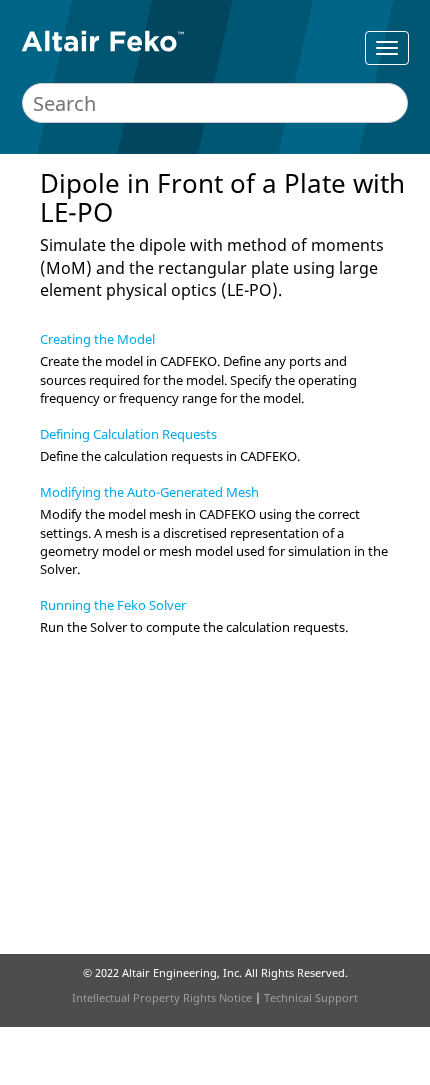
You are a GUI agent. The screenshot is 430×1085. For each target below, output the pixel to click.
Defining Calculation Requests (128, 434)
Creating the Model (97, 339)
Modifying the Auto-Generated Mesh (149, 492)
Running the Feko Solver (113, 605)
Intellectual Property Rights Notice (162, 997)
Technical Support (311, 997)
